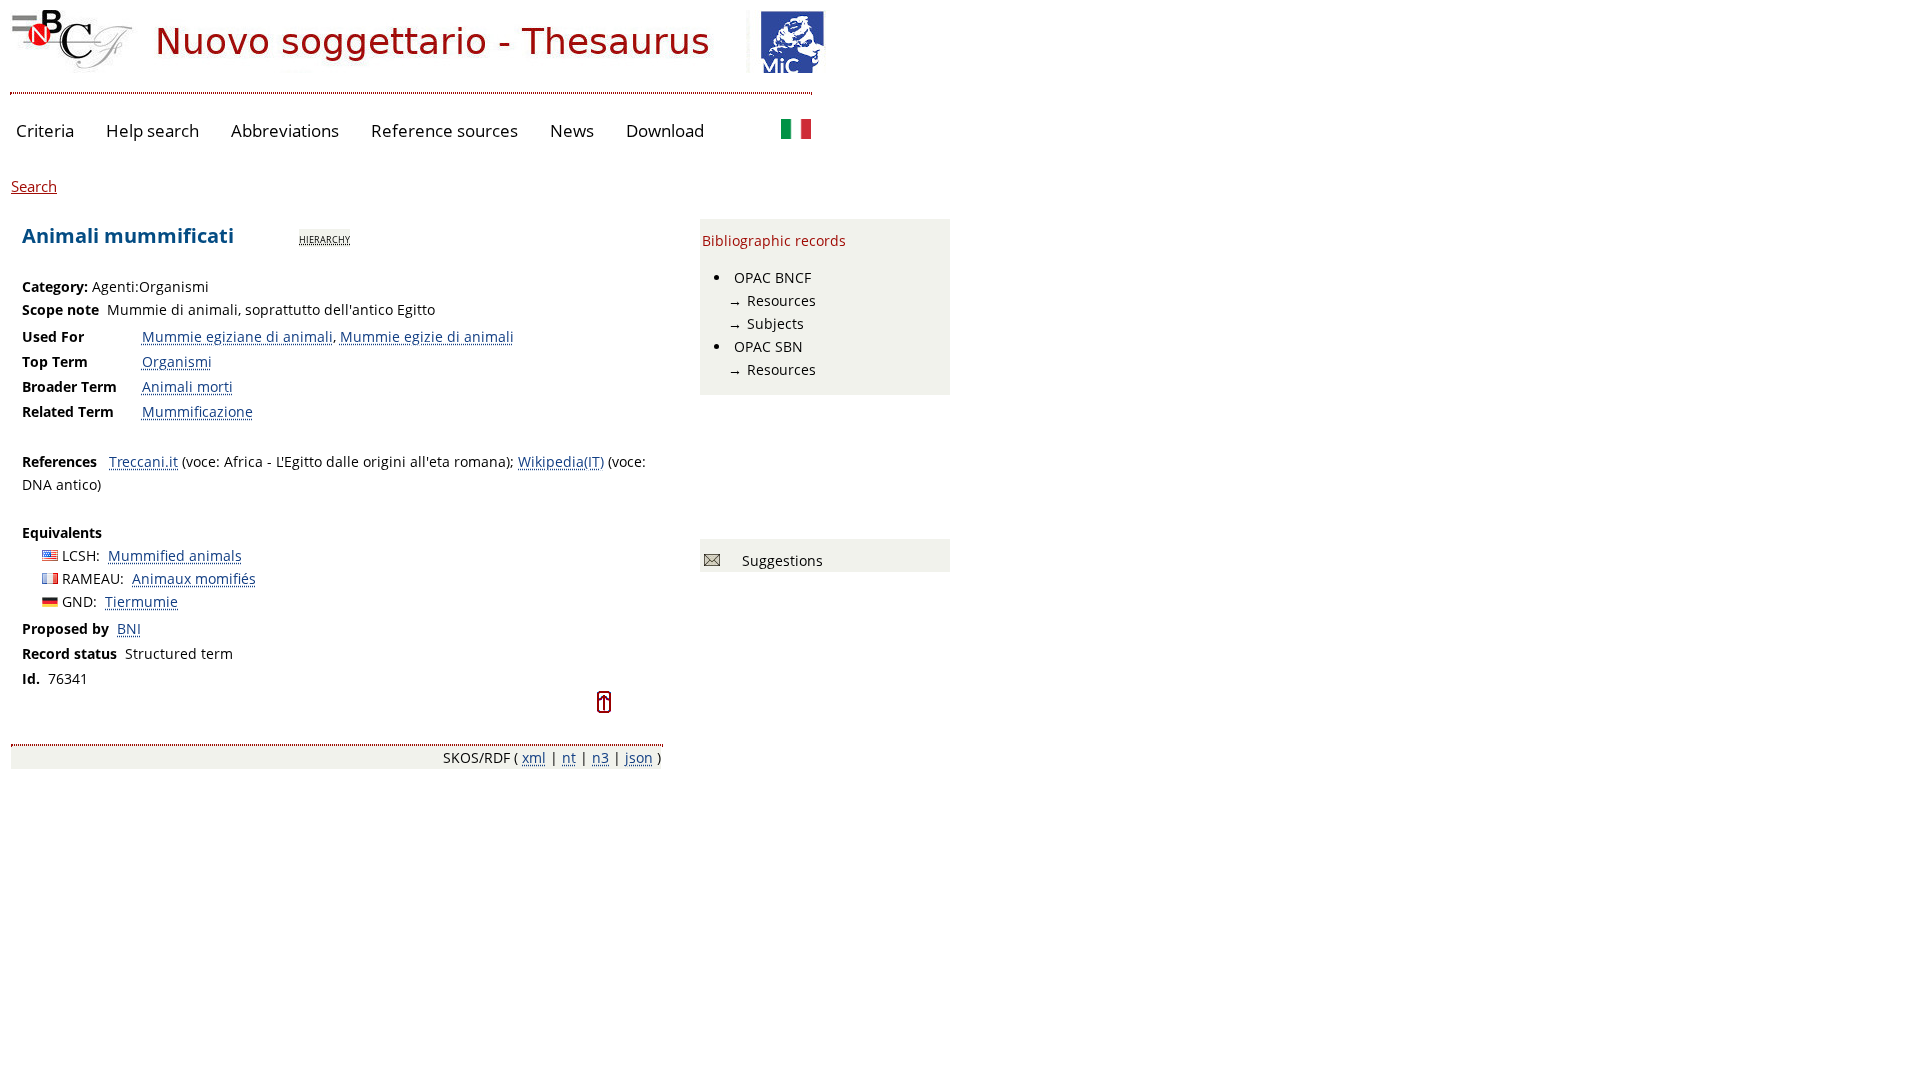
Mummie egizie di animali (427, 336)
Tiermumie (141, 601)
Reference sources (444, 130)
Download (665, 130)
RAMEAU (91, 578)
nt (569, 757)
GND (77, 601)
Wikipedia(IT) (561, 461)
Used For (53, 336)
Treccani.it (143, 461)
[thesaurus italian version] (796, 131)
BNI (129, 628)
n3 (600, 757)
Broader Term (69, 386)
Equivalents (62, 532)
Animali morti (187, 386)
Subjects (775, 323)
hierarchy (324, 238)
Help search (152, 130)
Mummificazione (197, 411)
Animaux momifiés (194, 578)
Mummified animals (175, 555)
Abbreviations (285, 130)
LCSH (79, 555)
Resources (781, 300)
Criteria (45, 130)
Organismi (177, 361)
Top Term (55, 361)
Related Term (68, 411)
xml (534, 757)
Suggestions (778, 560)
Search (34, 186)
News (572, 130)
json (639, 757)
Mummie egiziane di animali (237, 336)
